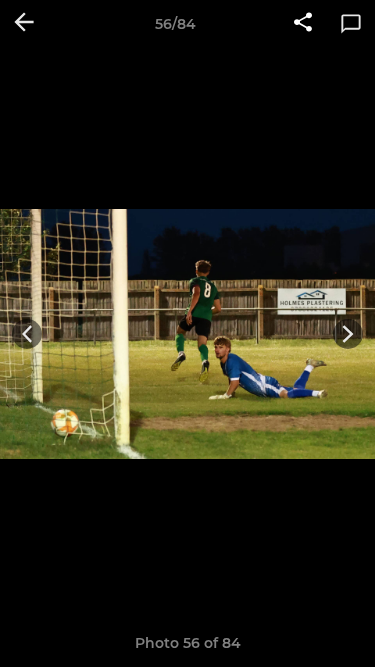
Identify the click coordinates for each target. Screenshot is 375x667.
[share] (303, 24)
